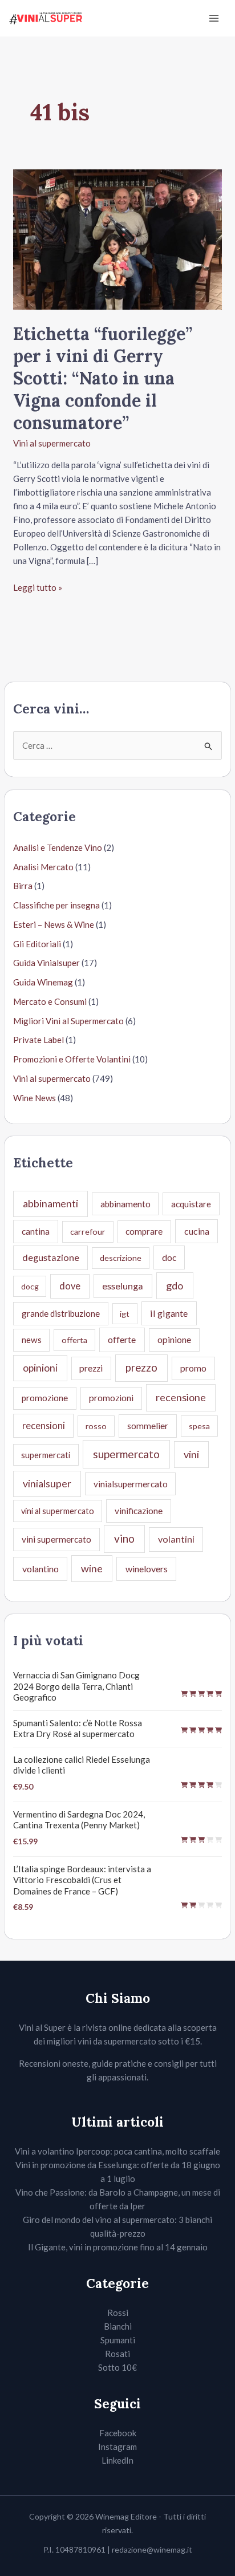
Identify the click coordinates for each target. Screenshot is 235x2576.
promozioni (111, 1398)
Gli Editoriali (37, 944)
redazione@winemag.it (152, 2549)
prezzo (141, 1368)
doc (169, 1257)
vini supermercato (56, 1539)
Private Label (39, 1040)
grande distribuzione (61, 1313)
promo (193, 1368)
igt (125, 1314)
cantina (36, 1231)
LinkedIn (117, 2460)
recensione (181, 1397)
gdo (175, 1285)
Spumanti (118, 2340)
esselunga (123, 1286)
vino (124, 1538)
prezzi (91, 1368)
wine (92, 1568)
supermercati (46, 1455)
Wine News (35, 1098)
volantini (176, 1539)
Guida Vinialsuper (46, 963)
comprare (144, 1231)
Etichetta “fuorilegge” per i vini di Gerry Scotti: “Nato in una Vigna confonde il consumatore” (103, 378)
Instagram (117, 2447)
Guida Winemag (43, 982)
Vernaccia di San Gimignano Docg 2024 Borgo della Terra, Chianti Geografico (76, 1686)
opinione (174, 1339)
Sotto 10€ (117, 2367)
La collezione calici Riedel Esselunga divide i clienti (82, 1765)
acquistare (191, 1204)
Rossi (118, 2313)
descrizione (121, 1258)
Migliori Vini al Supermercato (68, 1021)
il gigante (169, 1313)
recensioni (44, 1425)
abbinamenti (50, 1204)
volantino (40, 1569)
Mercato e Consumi (50, 1001)
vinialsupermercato (131, 1484)
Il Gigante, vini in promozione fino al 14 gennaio (118, 2247)
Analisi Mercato (43, 867)
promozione (45, 1398)
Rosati (117, 2354)
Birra (23, 886)
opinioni (40, 1368)
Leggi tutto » (38, 588)
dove (70, 1286)
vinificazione (139, 1511)
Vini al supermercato (52, 443)
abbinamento (125, 1204)
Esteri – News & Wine (54, 924)
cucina (197, 1231)
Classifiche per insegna (56, 905)
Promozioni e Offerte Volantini (72, 1059)
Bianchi (118, 2326)
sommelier (148, 1426)
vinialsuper (47, 1484)
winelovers (147, 1569)
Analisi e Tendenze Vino (58, 847)
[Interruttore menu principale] (214, 19)
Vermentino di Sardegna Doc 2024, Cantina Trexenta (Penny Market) (79, 1820)
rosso (96, 1426)
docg (30, 1286)
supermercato (126, 1454)
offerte (122, 1339)
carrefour (88, 1232)
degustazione (51, 1257)
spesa (199, 1426)
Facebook (118, 2433)
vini (191, 1454)
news (32, 1340)
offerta (74, 1340)
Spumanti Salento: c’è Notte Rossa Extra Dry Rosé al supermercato (78, 1729)
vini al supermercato (58, 1511)
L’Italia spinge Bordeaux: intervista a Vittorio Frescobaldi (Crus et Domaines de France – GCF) (82, 1880)
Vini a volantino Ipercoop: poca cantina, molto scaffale (117, 2151)
